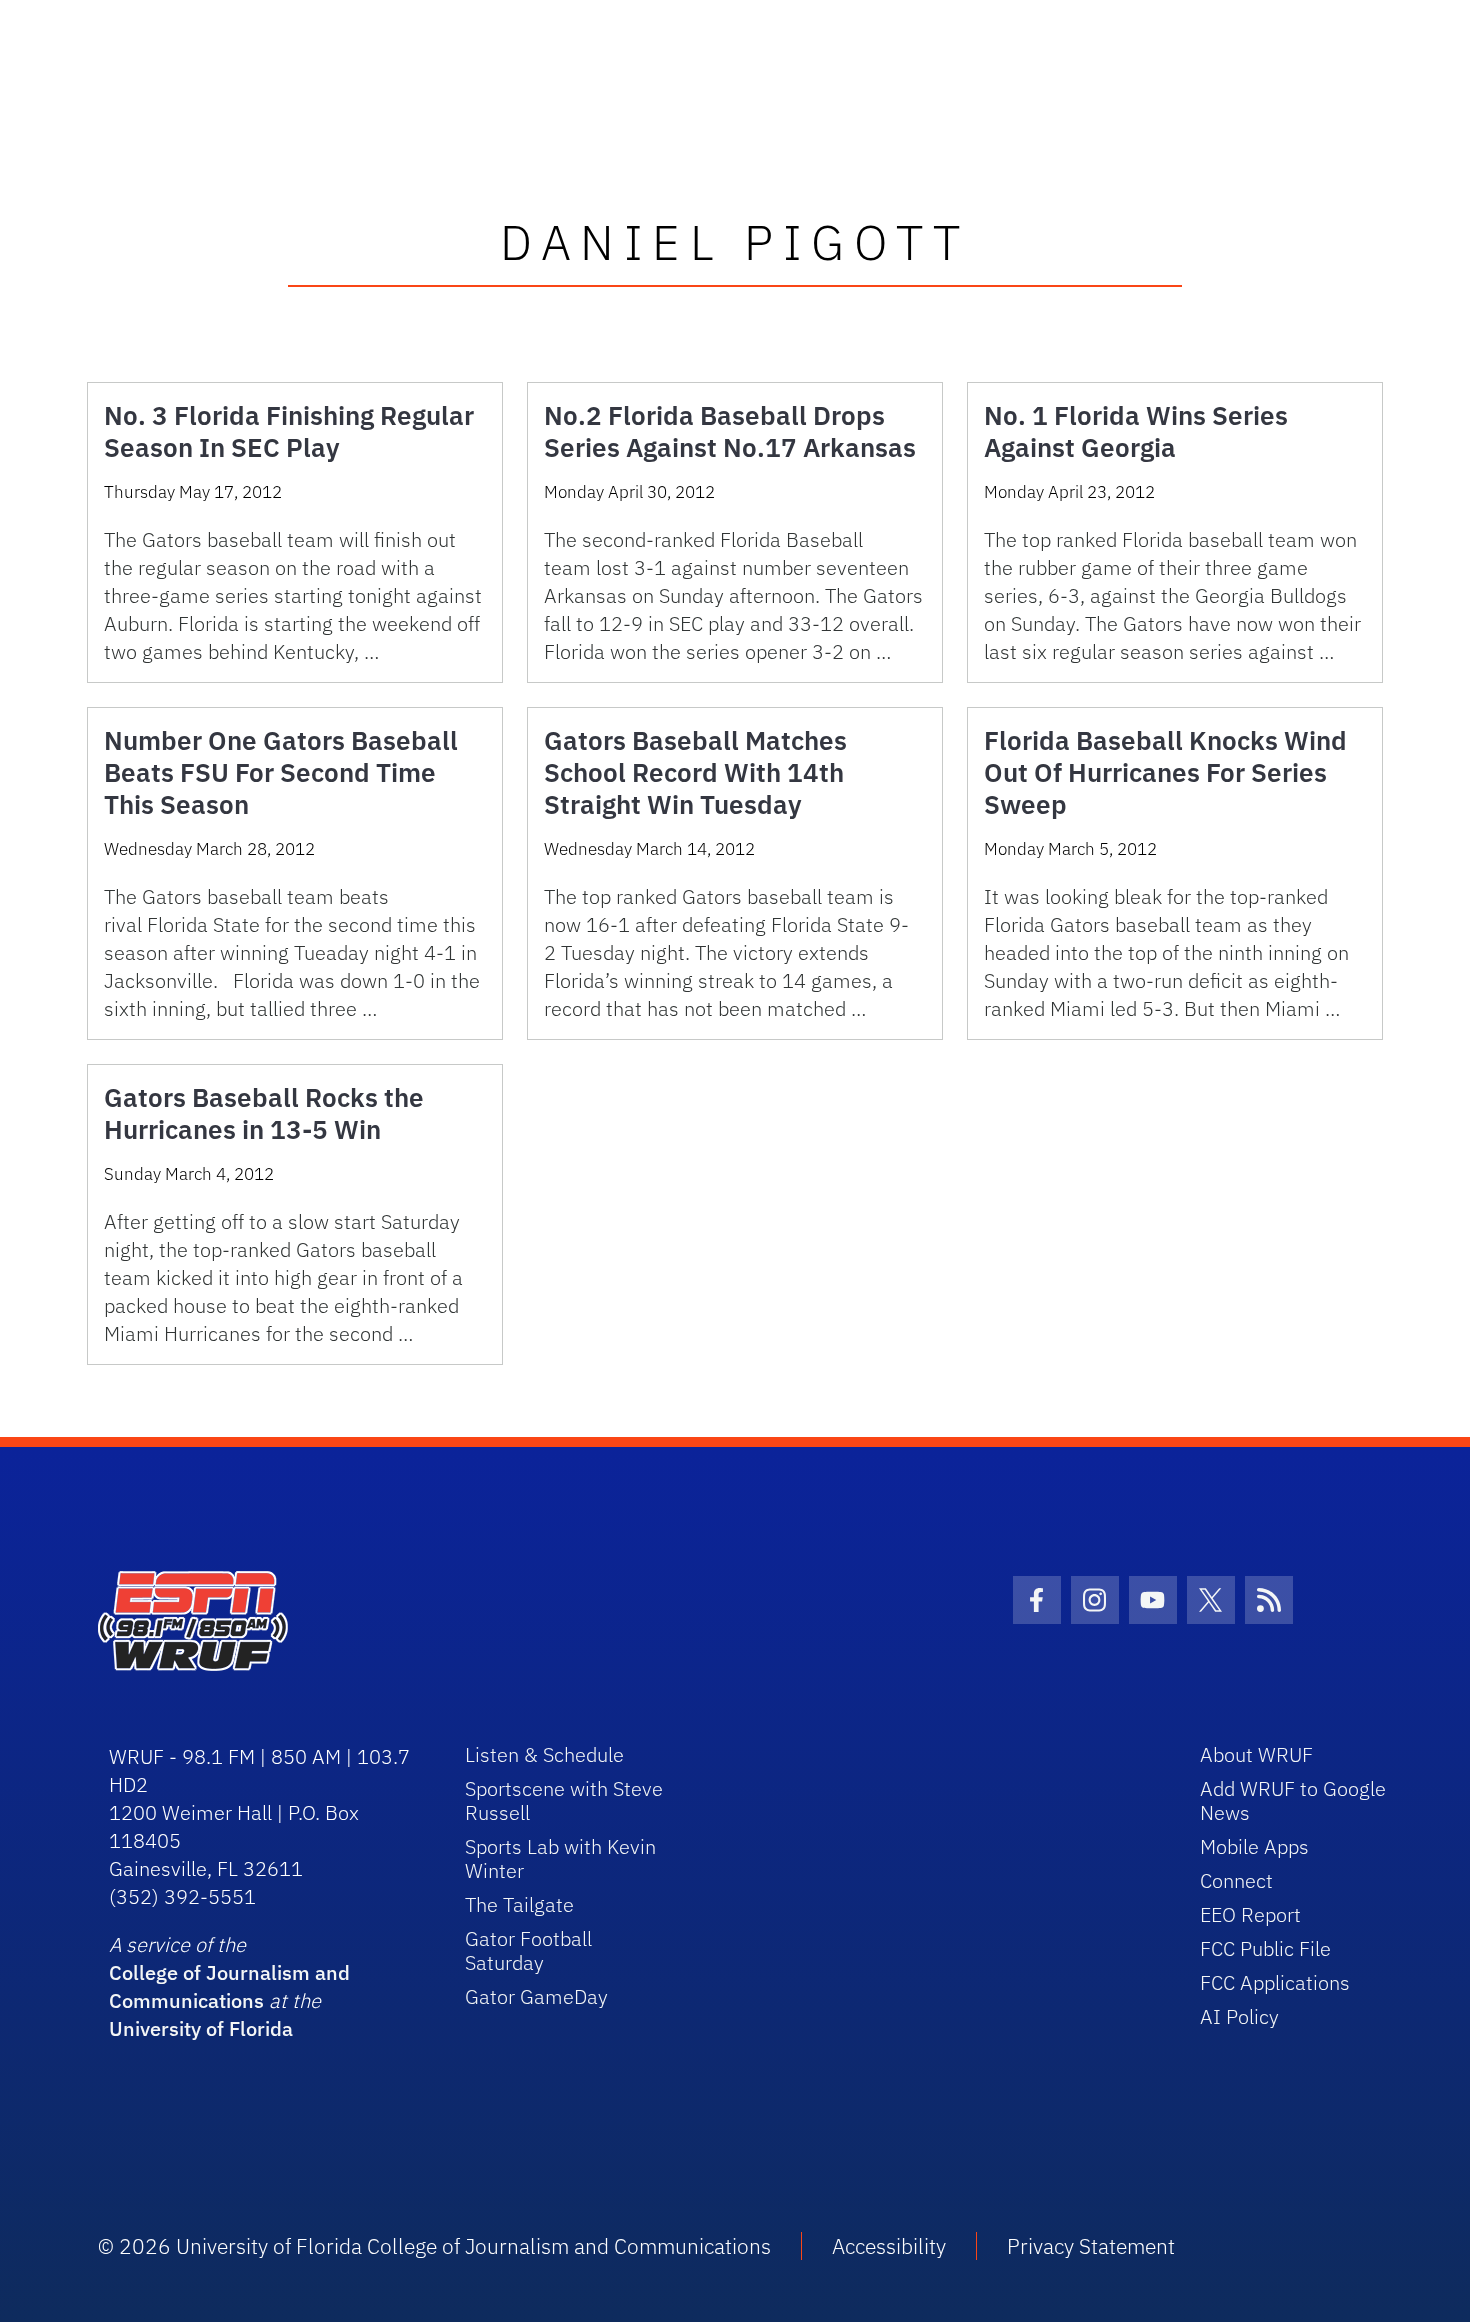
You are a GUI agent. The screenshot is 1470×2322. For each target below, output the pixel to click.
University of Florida (201, 2028)
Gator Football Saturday (528, 1950)
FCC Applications (1275, 1982)
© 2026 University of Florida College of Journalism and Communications (434, 2246)
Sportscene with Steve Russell (564, 1800)
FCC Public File (1265, 1948)
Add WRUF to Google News (1293, 1800)
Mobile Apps (1254, 1846)
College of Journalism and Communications (229, 1986)
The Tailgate (519, 1904)
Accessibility (889, 2246)
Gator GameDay (536, 1996)
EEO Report (1250, 1914)
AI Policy (1239, 2016)
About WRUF (1256, 1754)
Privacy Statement (1091, 2246)
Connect (1236, 1880)
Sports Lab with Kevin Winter (560, 1858)
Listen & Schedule (544, 1754)
